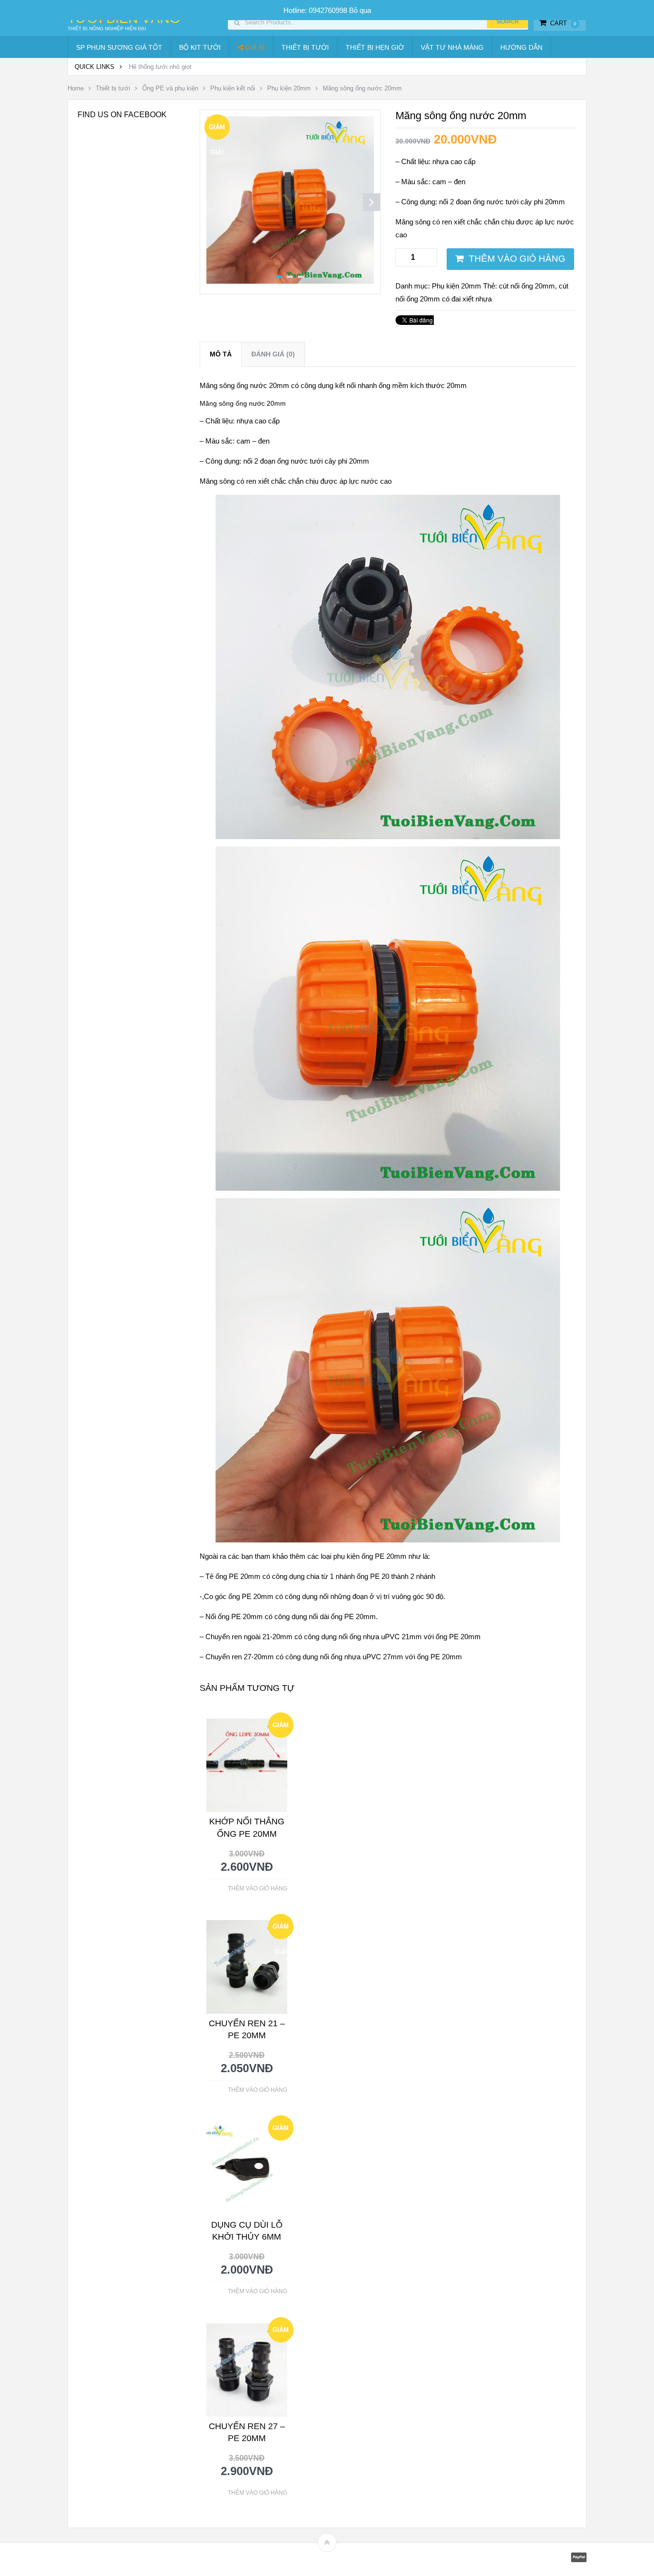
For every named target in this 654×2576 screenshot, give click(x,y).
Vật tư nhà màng (452, 47)
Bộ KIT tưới (200, 47)
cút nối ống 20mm (527, 286)
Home (76, 88)
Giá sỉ (254, 47)
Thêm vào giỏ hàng (517, 259)
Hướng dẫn (521, 47)
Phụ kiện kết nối (233, 88)
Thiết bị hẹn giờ (375, 47)
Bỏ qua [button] (360, 10)
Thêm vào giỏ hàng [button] (258, 1888)
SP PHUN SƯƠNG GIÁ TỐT (119, 47)
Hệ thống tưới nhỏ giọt (160, 67)
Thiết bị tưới (305, 47)
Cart (563, 23)
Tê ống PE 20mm (233, 1576)
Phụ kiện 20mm (289, 88)
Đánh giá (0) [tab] (273, 354)
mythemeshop (117, 2559)
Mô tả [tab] (221, 354)
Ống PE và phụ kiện (170, 88)
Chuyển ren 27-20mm (239, 1657)
